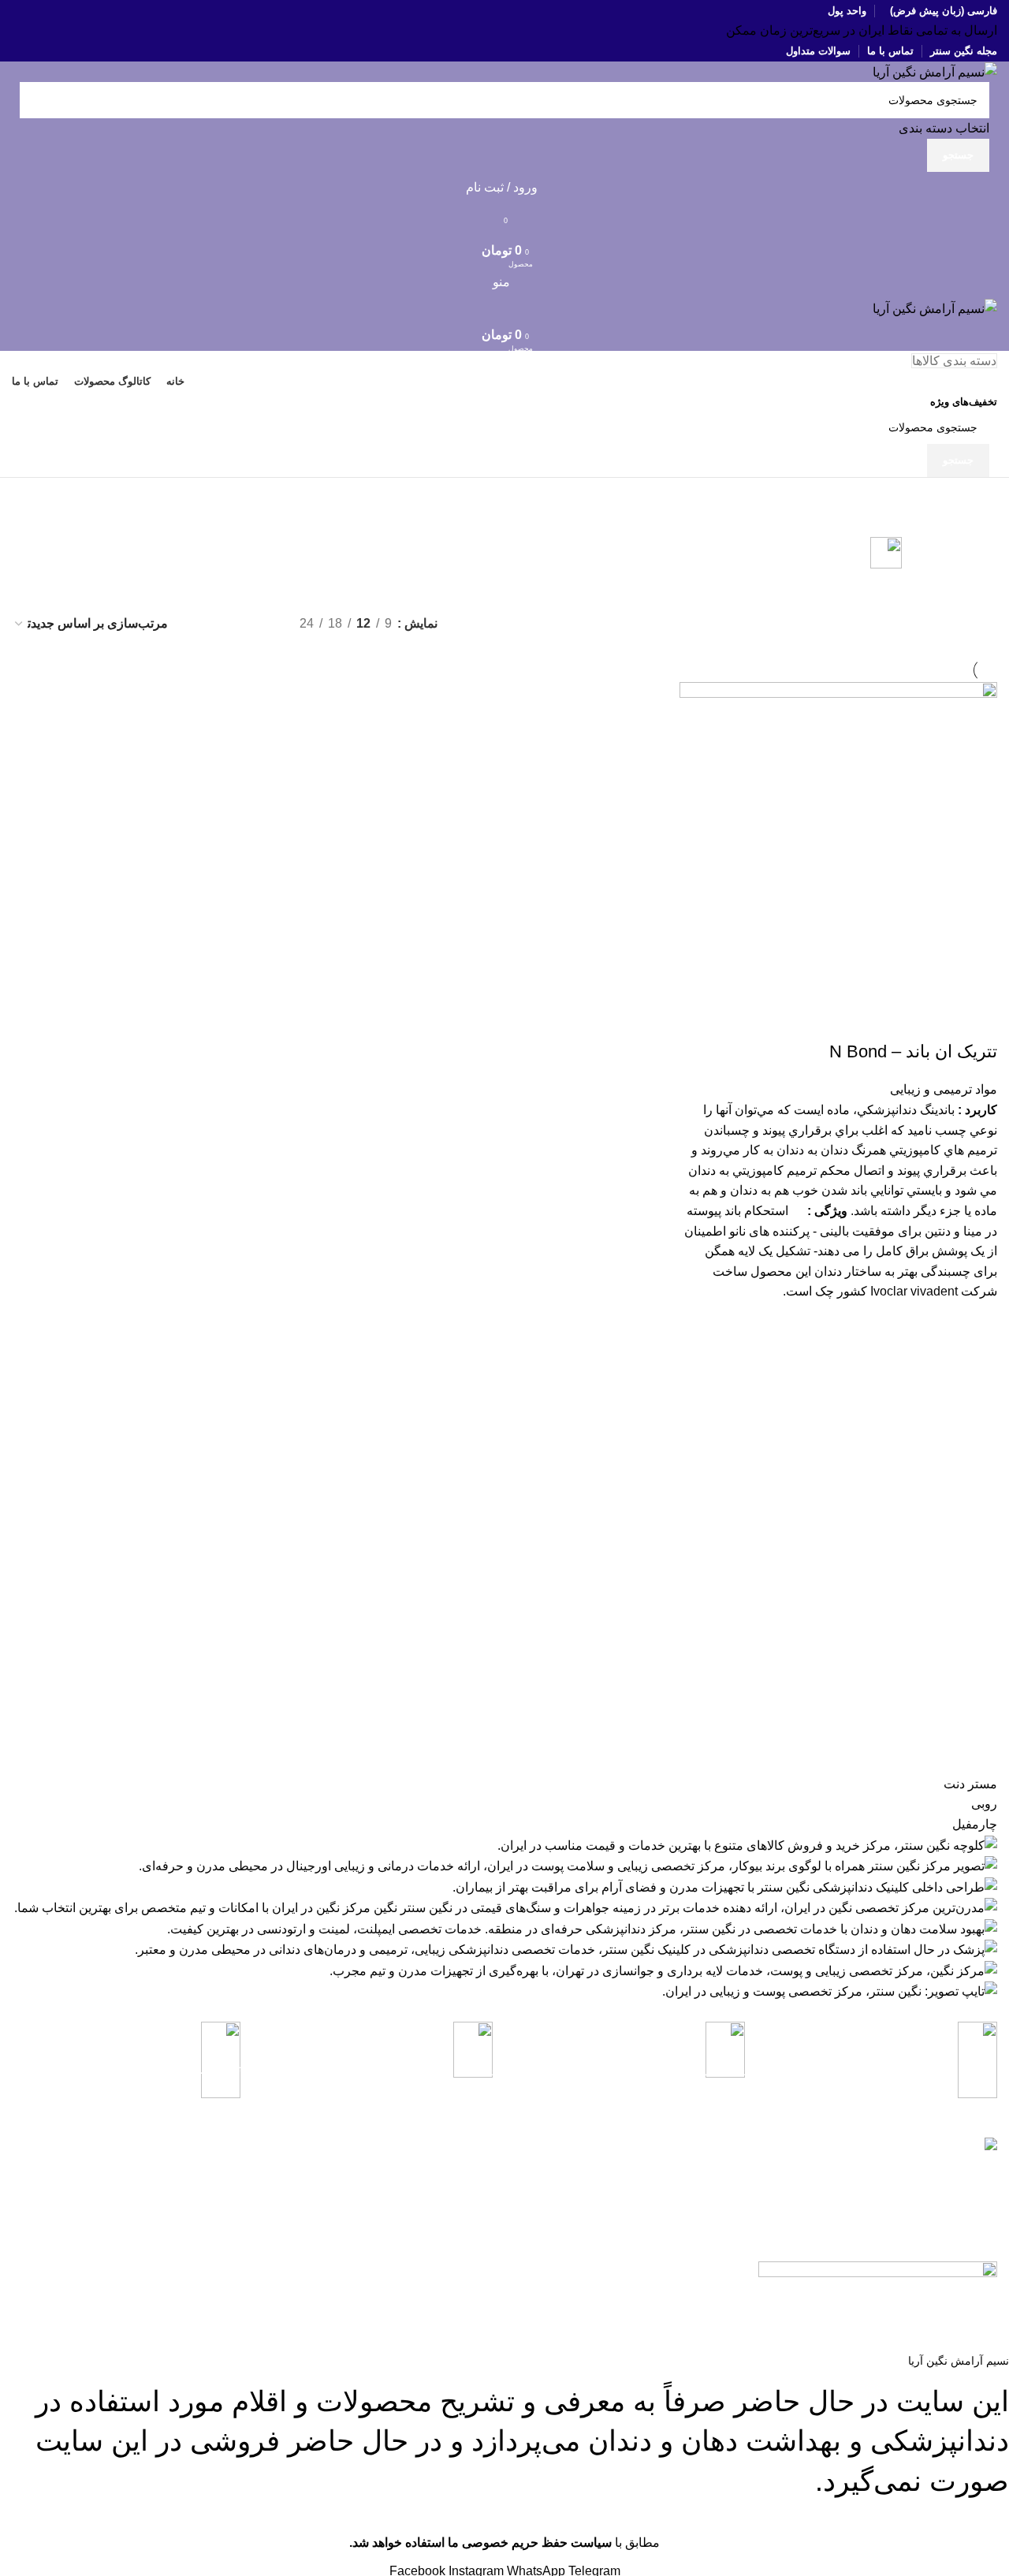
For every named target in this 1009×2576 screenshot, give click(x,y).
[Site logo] (935, 71)
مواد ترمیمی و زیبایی (944, 1089)
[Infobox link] (883, 2069)
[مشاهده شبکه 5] (231, 623)
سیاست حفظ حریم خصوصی (374, 2198)
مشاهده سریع (977, 1322)
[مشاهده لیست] (261, 623)
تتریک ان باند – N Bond (913, 1051)
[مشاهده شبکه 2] (202, 623)
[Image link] (878, 2270)
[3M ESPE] (504, 1888)
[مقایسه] (977, 1020)
